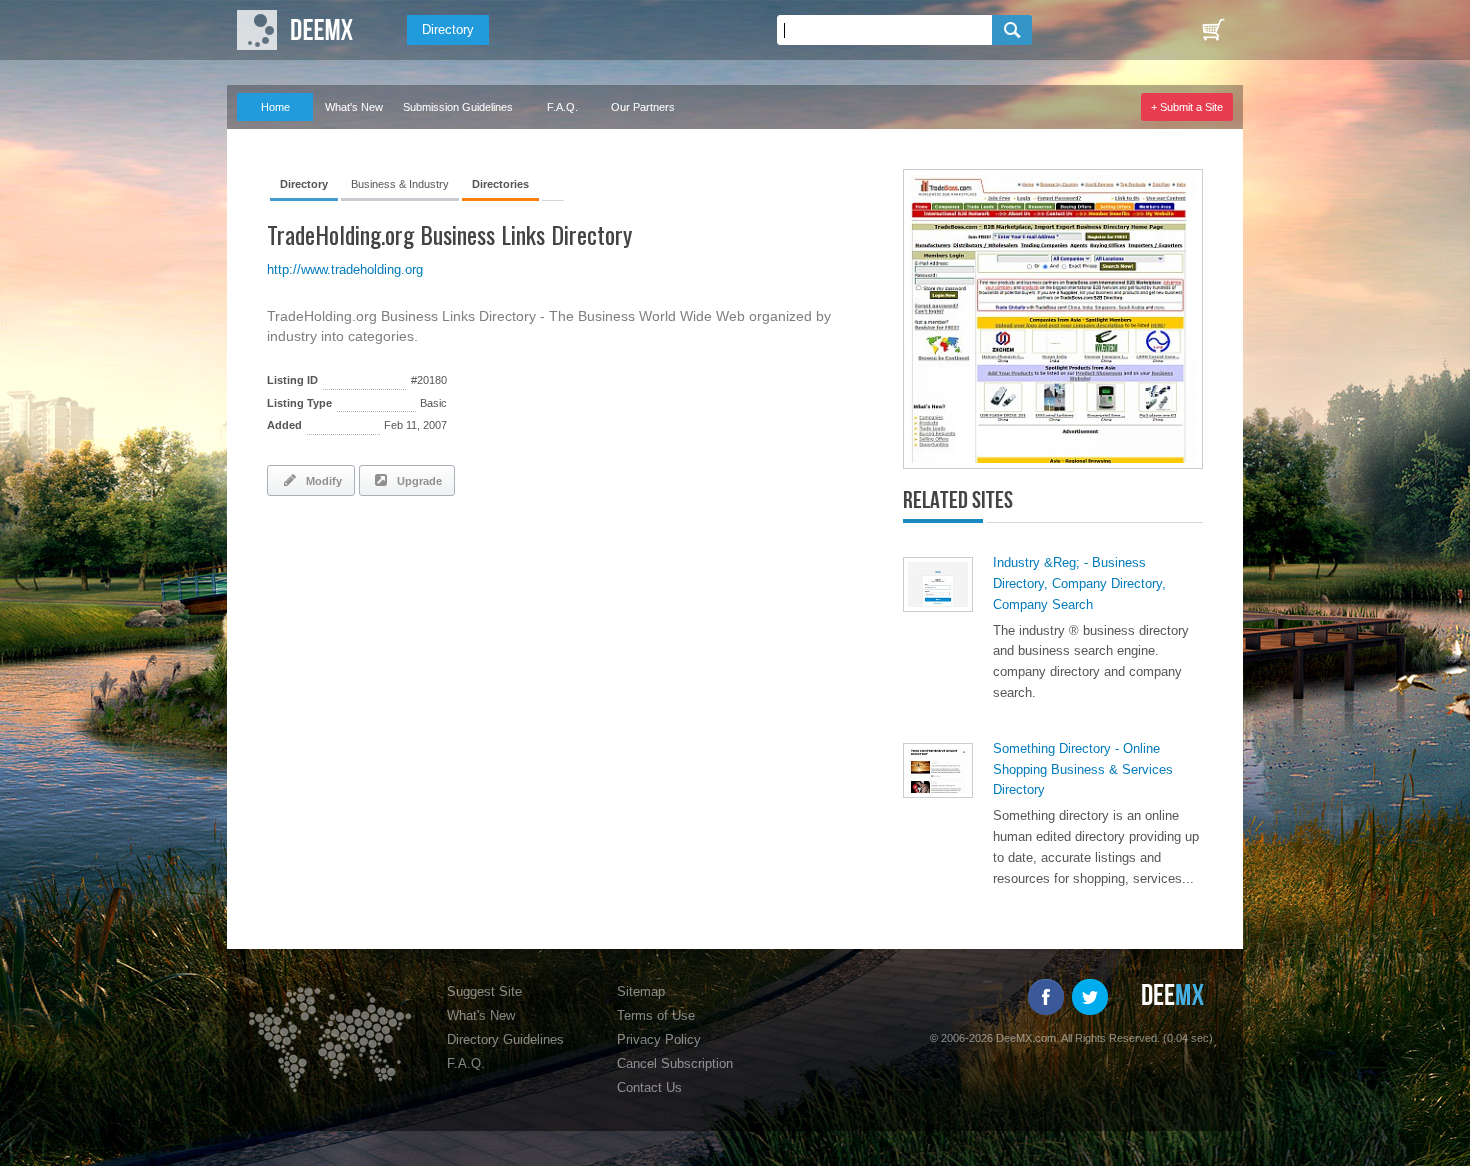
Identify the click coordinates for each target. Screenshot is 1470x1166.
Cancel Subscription (675, 1063)
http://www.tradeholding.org (345, 269)
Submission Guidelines (458, 107)
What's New (354, 107)
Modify (321, 481)
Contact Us (649, 1087)
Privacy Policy (659, 1039)
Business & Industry (400, 184)
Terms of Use (656, 1015)
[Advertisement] (501, 566)
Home (275, 107)
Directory (448, 29)
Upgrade (416, 481)
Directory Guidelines (505, 1039)
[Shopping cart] (1213, 30)
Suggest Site (484, 991)
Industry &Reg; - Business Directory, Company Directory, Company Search (1079, 583)
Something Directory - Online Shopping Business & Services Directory (1083, 769)
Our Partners (643, 107)
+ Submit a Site (1187, 107)
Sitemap (641, 991)
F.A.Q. (562, 107)
